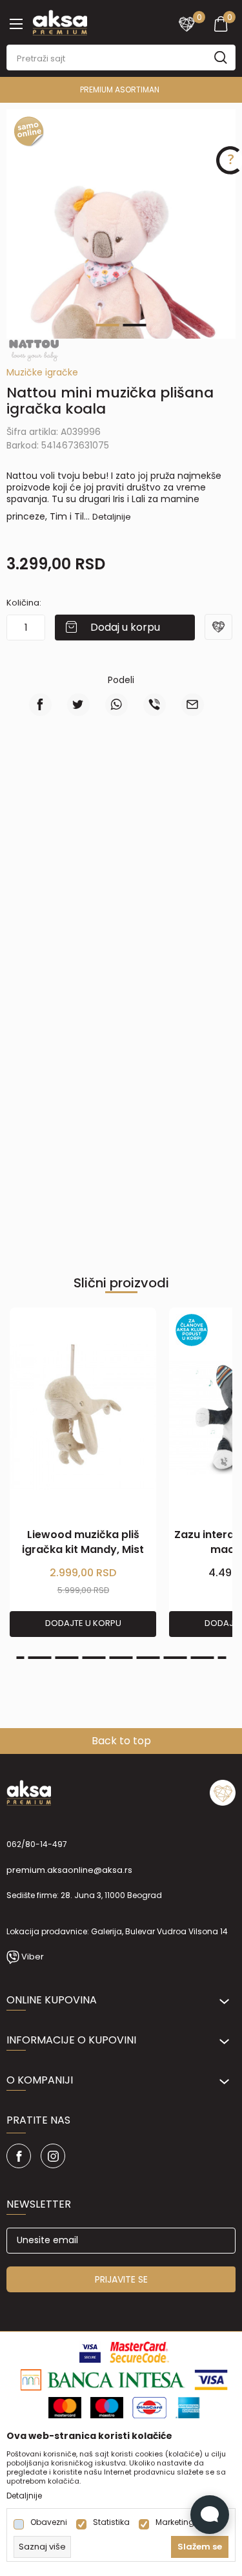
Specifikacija (181, 782)
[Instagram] (53, 2156)
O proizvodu (61, 782)
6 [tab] (121, 1658)
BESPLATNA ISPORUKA (183, 90)
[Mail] (193, 705)
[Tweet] (78, 705)
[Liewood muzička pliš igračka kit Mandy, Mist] (83, 1418)
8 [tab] (176, 1658)
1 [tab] (108, 325)
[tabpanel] (121, 281)
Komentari (121, 826)
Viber (33, 1957)
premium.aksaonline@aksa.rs (69, 1870)
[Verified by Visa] (90, 2351)
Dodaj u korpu (125, 627)
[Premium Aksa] (60, 21)
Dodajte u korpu (83, 1623)
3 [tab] (40, 1658)
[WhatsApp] (116, 705)
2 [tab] (135, 325)
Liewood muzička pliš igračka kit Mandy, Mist (83, 1542)
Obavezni (49, 2522)
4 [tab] (67, 1658)
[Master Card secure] (140, 2351)
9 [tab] (203, 1658)
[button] (220, 635)
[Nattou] (34, 350)
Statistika (111, 2522)
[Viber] (155, 705)
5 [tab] (94, 1658)
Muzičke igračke (42, 372)
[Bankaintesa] (103, 2379)
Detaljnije (112, 517)
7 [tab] (148, 1658)
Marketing (175, 2522)
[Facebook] (40, 705)
